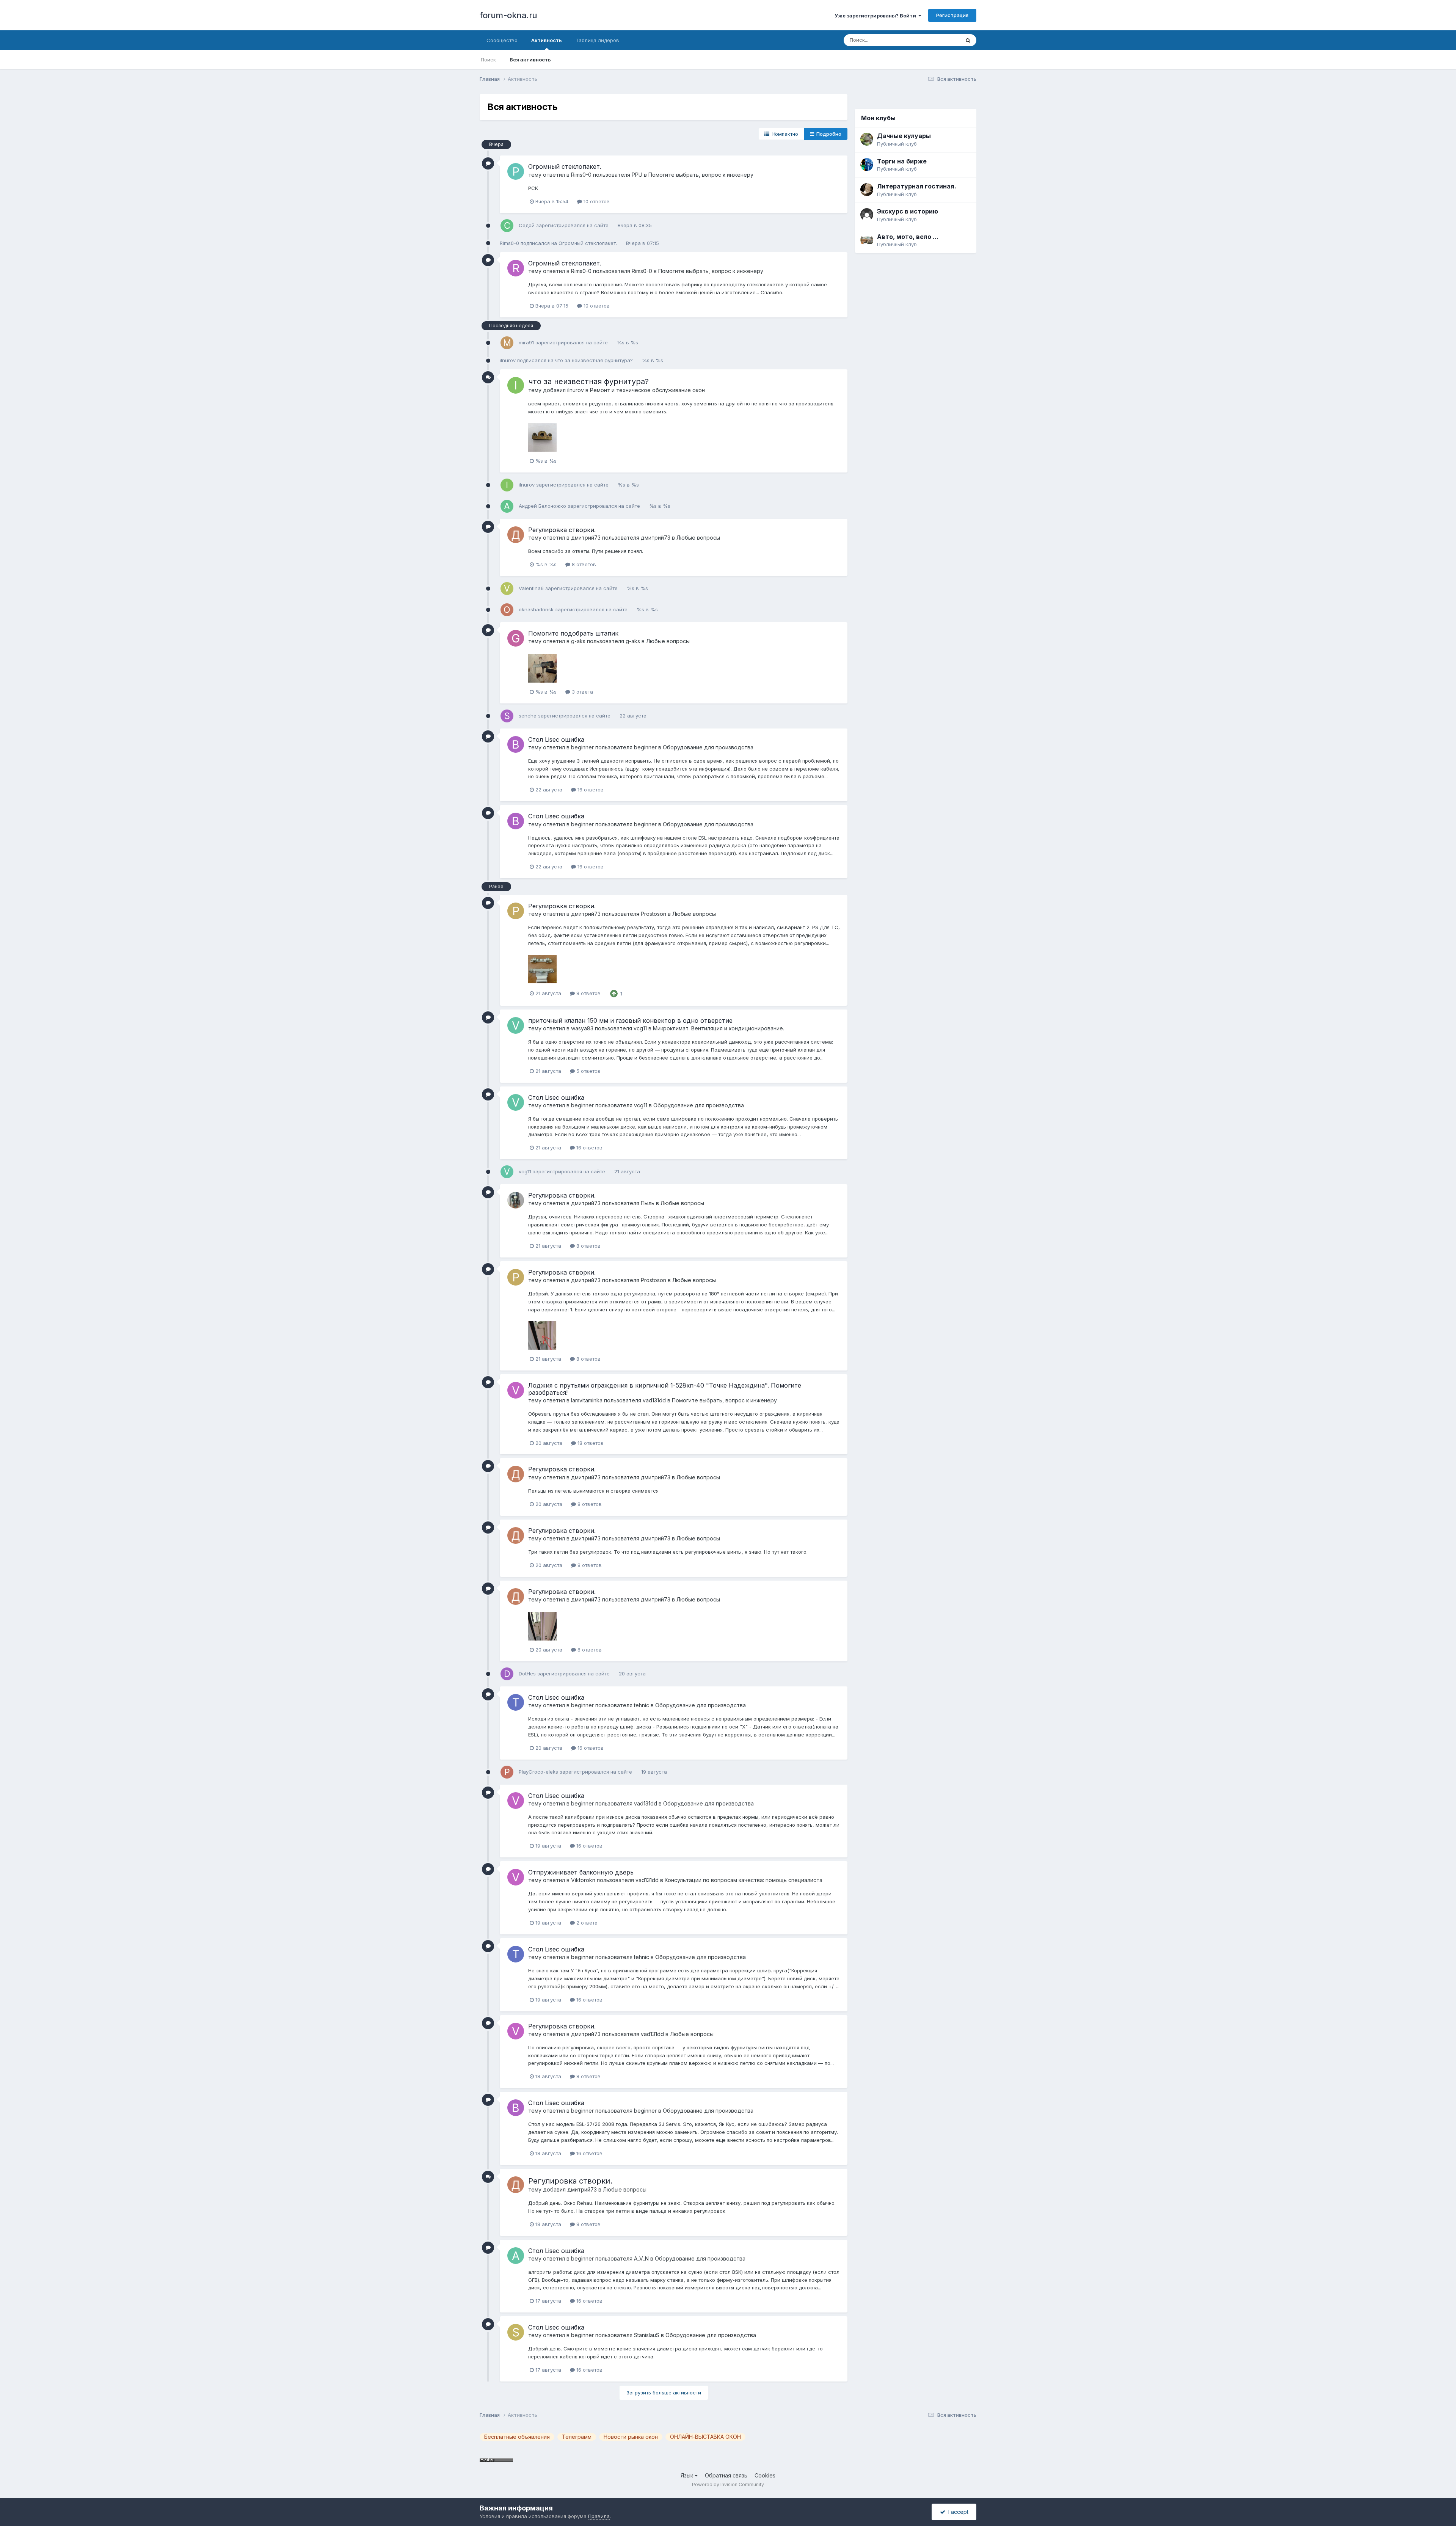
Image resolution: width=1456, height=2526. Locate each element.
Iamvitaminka (587, 1400)
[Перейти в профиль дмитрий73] (516, 535)
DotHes (527, 1674)
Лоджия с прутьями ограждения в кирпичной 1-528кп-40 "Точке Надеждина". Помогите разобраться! (665, 1389)
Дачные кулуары (904, 136)
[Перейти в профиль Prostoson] (516, 911)
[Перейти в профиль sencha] (507, 716)
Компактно (784, 134)
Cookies (765, 2475)
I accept (957, 2512)
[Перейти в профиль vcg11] (516, 1025)
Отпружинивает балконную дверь (581, 1872)
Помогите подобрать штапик (573, 633)
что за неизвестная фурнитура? (595, 360)
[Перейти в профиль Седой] (507, 226)
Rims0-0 (581, 175)
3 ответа (582, 692)
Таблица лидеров (597, 40)
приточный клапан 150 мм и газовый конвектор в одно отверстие (630, 1020)
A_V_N (641, 2258)
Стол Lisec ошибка (556, 739)
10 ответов (596, 201)
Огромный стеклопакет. (565, 166)
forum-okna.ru (508, 15)
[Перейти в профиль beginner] (516, 744)
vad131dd (654, 1400)
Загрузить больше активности (664, 2393)
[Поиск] (968, 40)
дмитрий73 (586, 538)
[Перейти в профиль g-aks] (516, 638)
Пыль (648, 1203)
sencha (528, 716)
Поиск (488, 60)
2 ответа (586, 1923)
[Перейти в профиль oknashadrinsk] (507, 610)
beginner (582, 747)
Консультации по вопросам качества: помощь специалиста (744, 1880)
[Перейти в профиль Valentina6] (507, 589)
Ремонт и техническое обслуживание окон (647, 390)
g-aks (578, 641)
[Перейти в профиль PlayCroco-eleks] (507, 1772)
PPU (637, 175)
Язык (688, 2475)
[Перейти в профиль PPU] (516, 171)
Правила (599, 2516)
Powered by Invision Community (728, 2484)
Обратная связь (726, 2475)
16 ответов (590, 790)
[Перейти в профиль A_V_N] (516, 2256)
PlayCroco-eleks (538, 1772)
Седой (527, 225)
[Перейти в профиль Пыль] (516, 1200)
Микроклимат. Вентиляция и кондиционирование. (719, 1028)
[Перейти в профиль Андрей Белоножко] (507, 506)
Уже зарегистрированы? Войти (876, 16)
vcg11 (640, 1028)
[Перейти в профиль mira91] (507, 343)
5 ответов (588, 1071)
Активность (547, 40)
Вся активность (530, 60)
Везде (942, 40)
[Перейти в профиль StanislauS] (516, 2332)
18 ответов (590, 1443)
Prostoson (653, 914)
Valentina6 (531, 588)
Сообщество (502, 40)
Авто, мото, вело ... (908, 237)
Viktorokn (583, 1880)
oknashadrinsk (536, 609)
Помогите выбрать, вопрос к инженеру (701, 175)
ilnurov (508, 360)
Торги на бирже (902, 161)
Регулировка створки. (562, 530)
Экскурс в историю (908, 211)
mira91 (526, 342)
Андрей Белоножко (542, 506)
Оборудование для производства (708, 747)
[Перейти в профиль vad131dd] (516, 1390)
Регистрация (952, 15)
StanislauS (647, 2335)
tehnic (642, 1705)
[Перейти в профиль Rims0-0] (516, 268)
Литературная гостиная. (917, 186)
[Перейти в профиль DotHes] (507, 1674)
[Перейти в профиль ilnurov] (516, 385)
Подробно (828, 134)
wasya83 (582, 1028)
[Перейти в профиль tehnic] (516, 1702)
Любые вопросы (698, 538)
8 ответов (583, 564)
